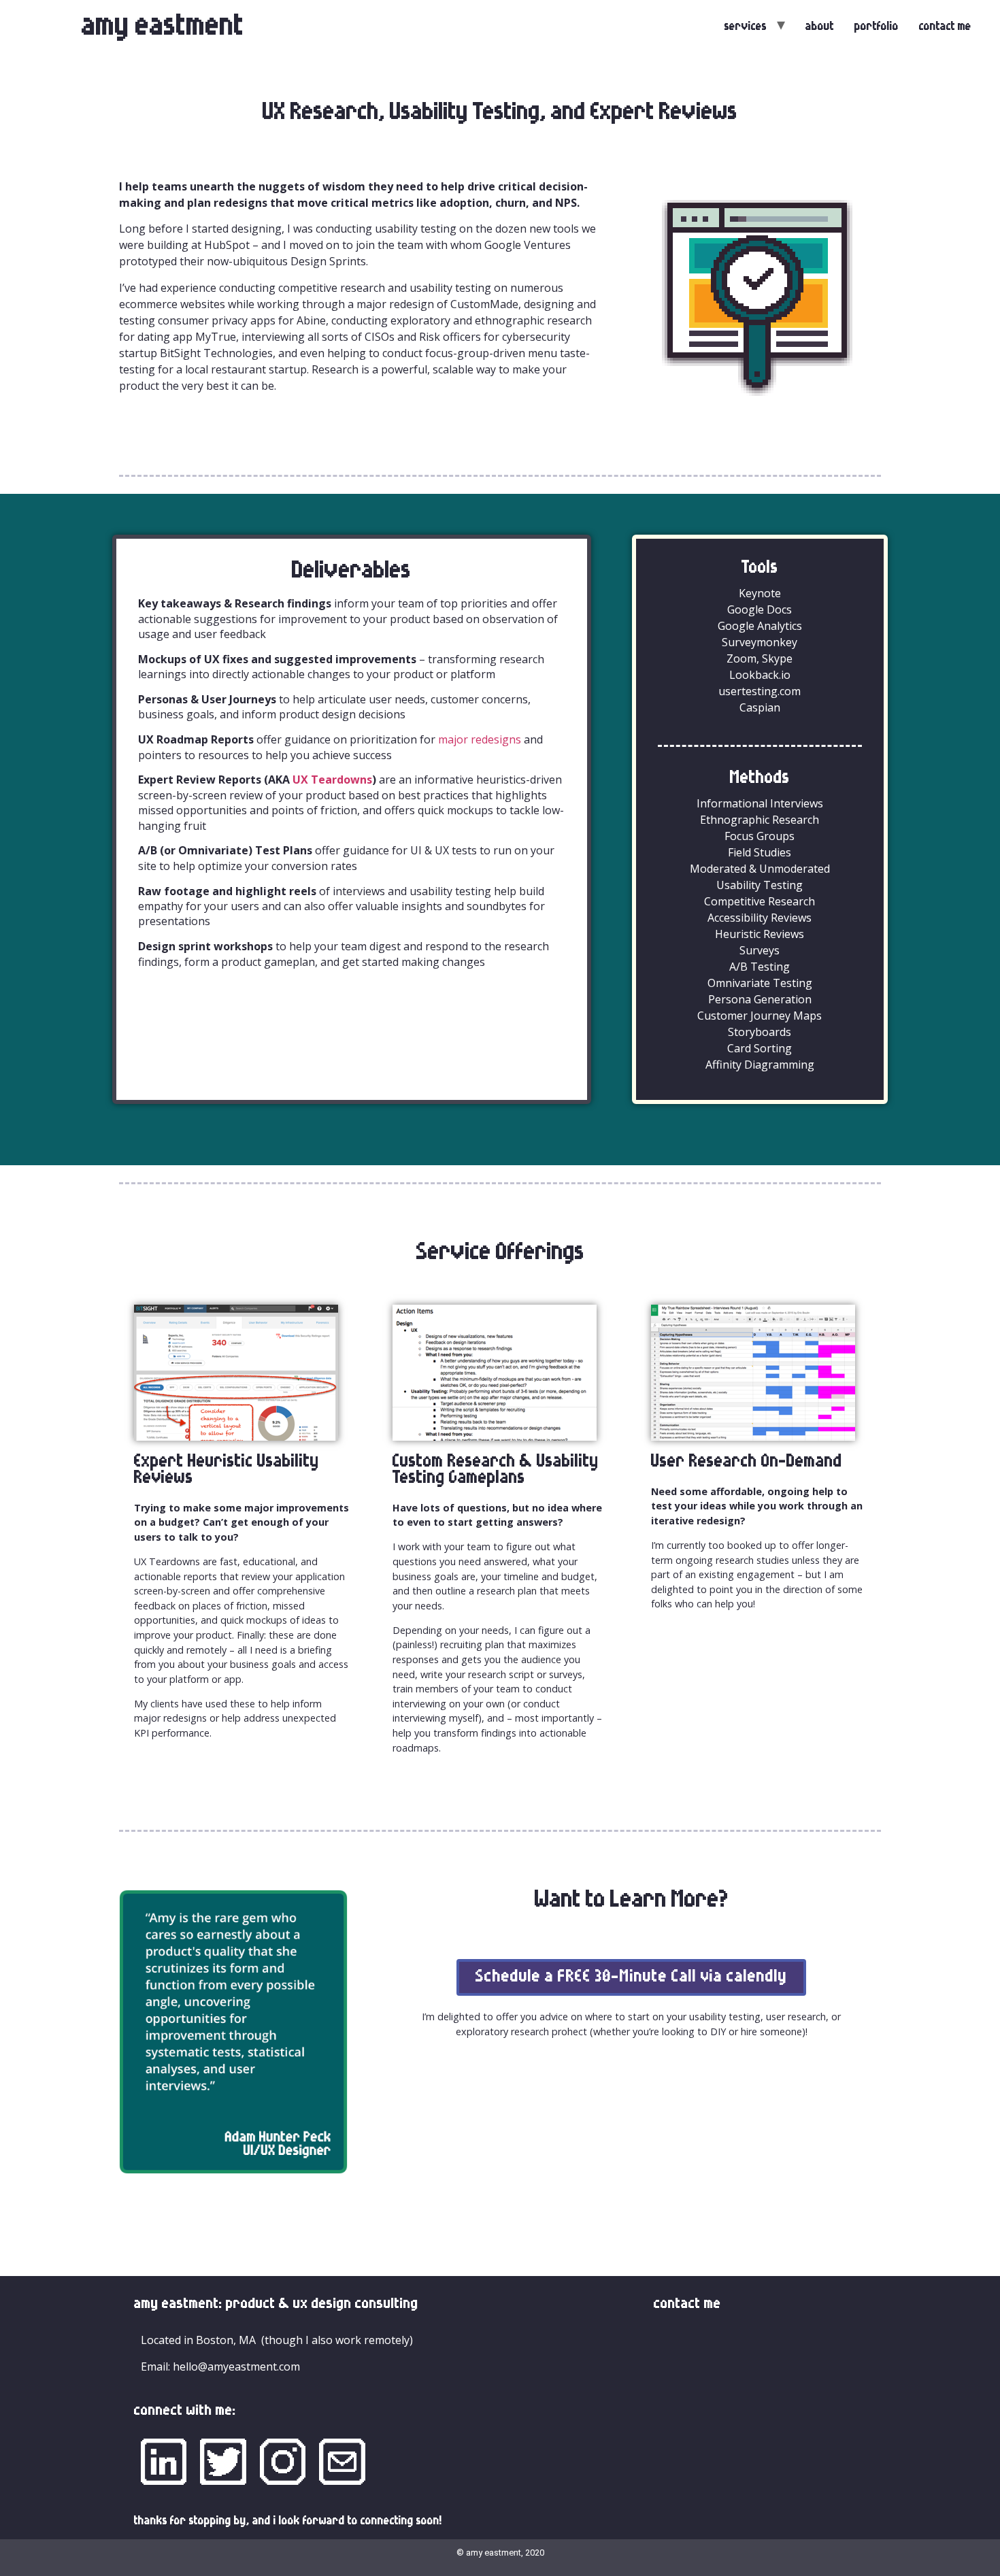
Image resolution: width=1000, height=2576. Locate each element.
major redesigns (480, 739)
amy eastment (163, 27)
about (820, 27)
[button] (631, 1977)
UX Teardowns (332, 780)
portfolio (877, 27)
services (746, 27)
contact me (945, 27)
